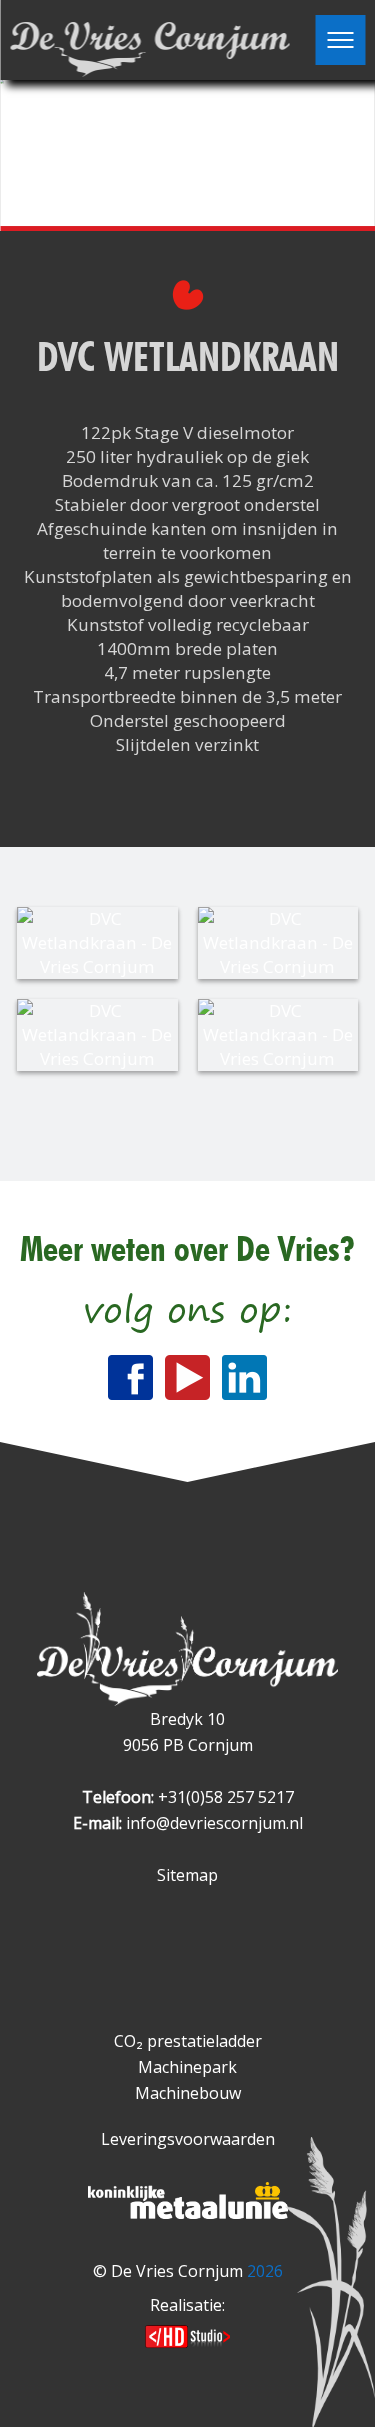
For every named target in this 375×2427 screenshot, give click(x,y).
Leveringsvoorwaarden (188, 2139)
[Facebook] (130, 1377)
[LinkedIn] (244, 1377)
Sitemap (187, 1875)
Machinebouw (188, 2093)
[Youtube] (187, 1377)
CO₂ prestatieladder (188, 2041)
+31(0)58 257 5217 (226, 1797)
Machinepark (187, 2067)
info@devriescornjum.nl (214, 1823)
